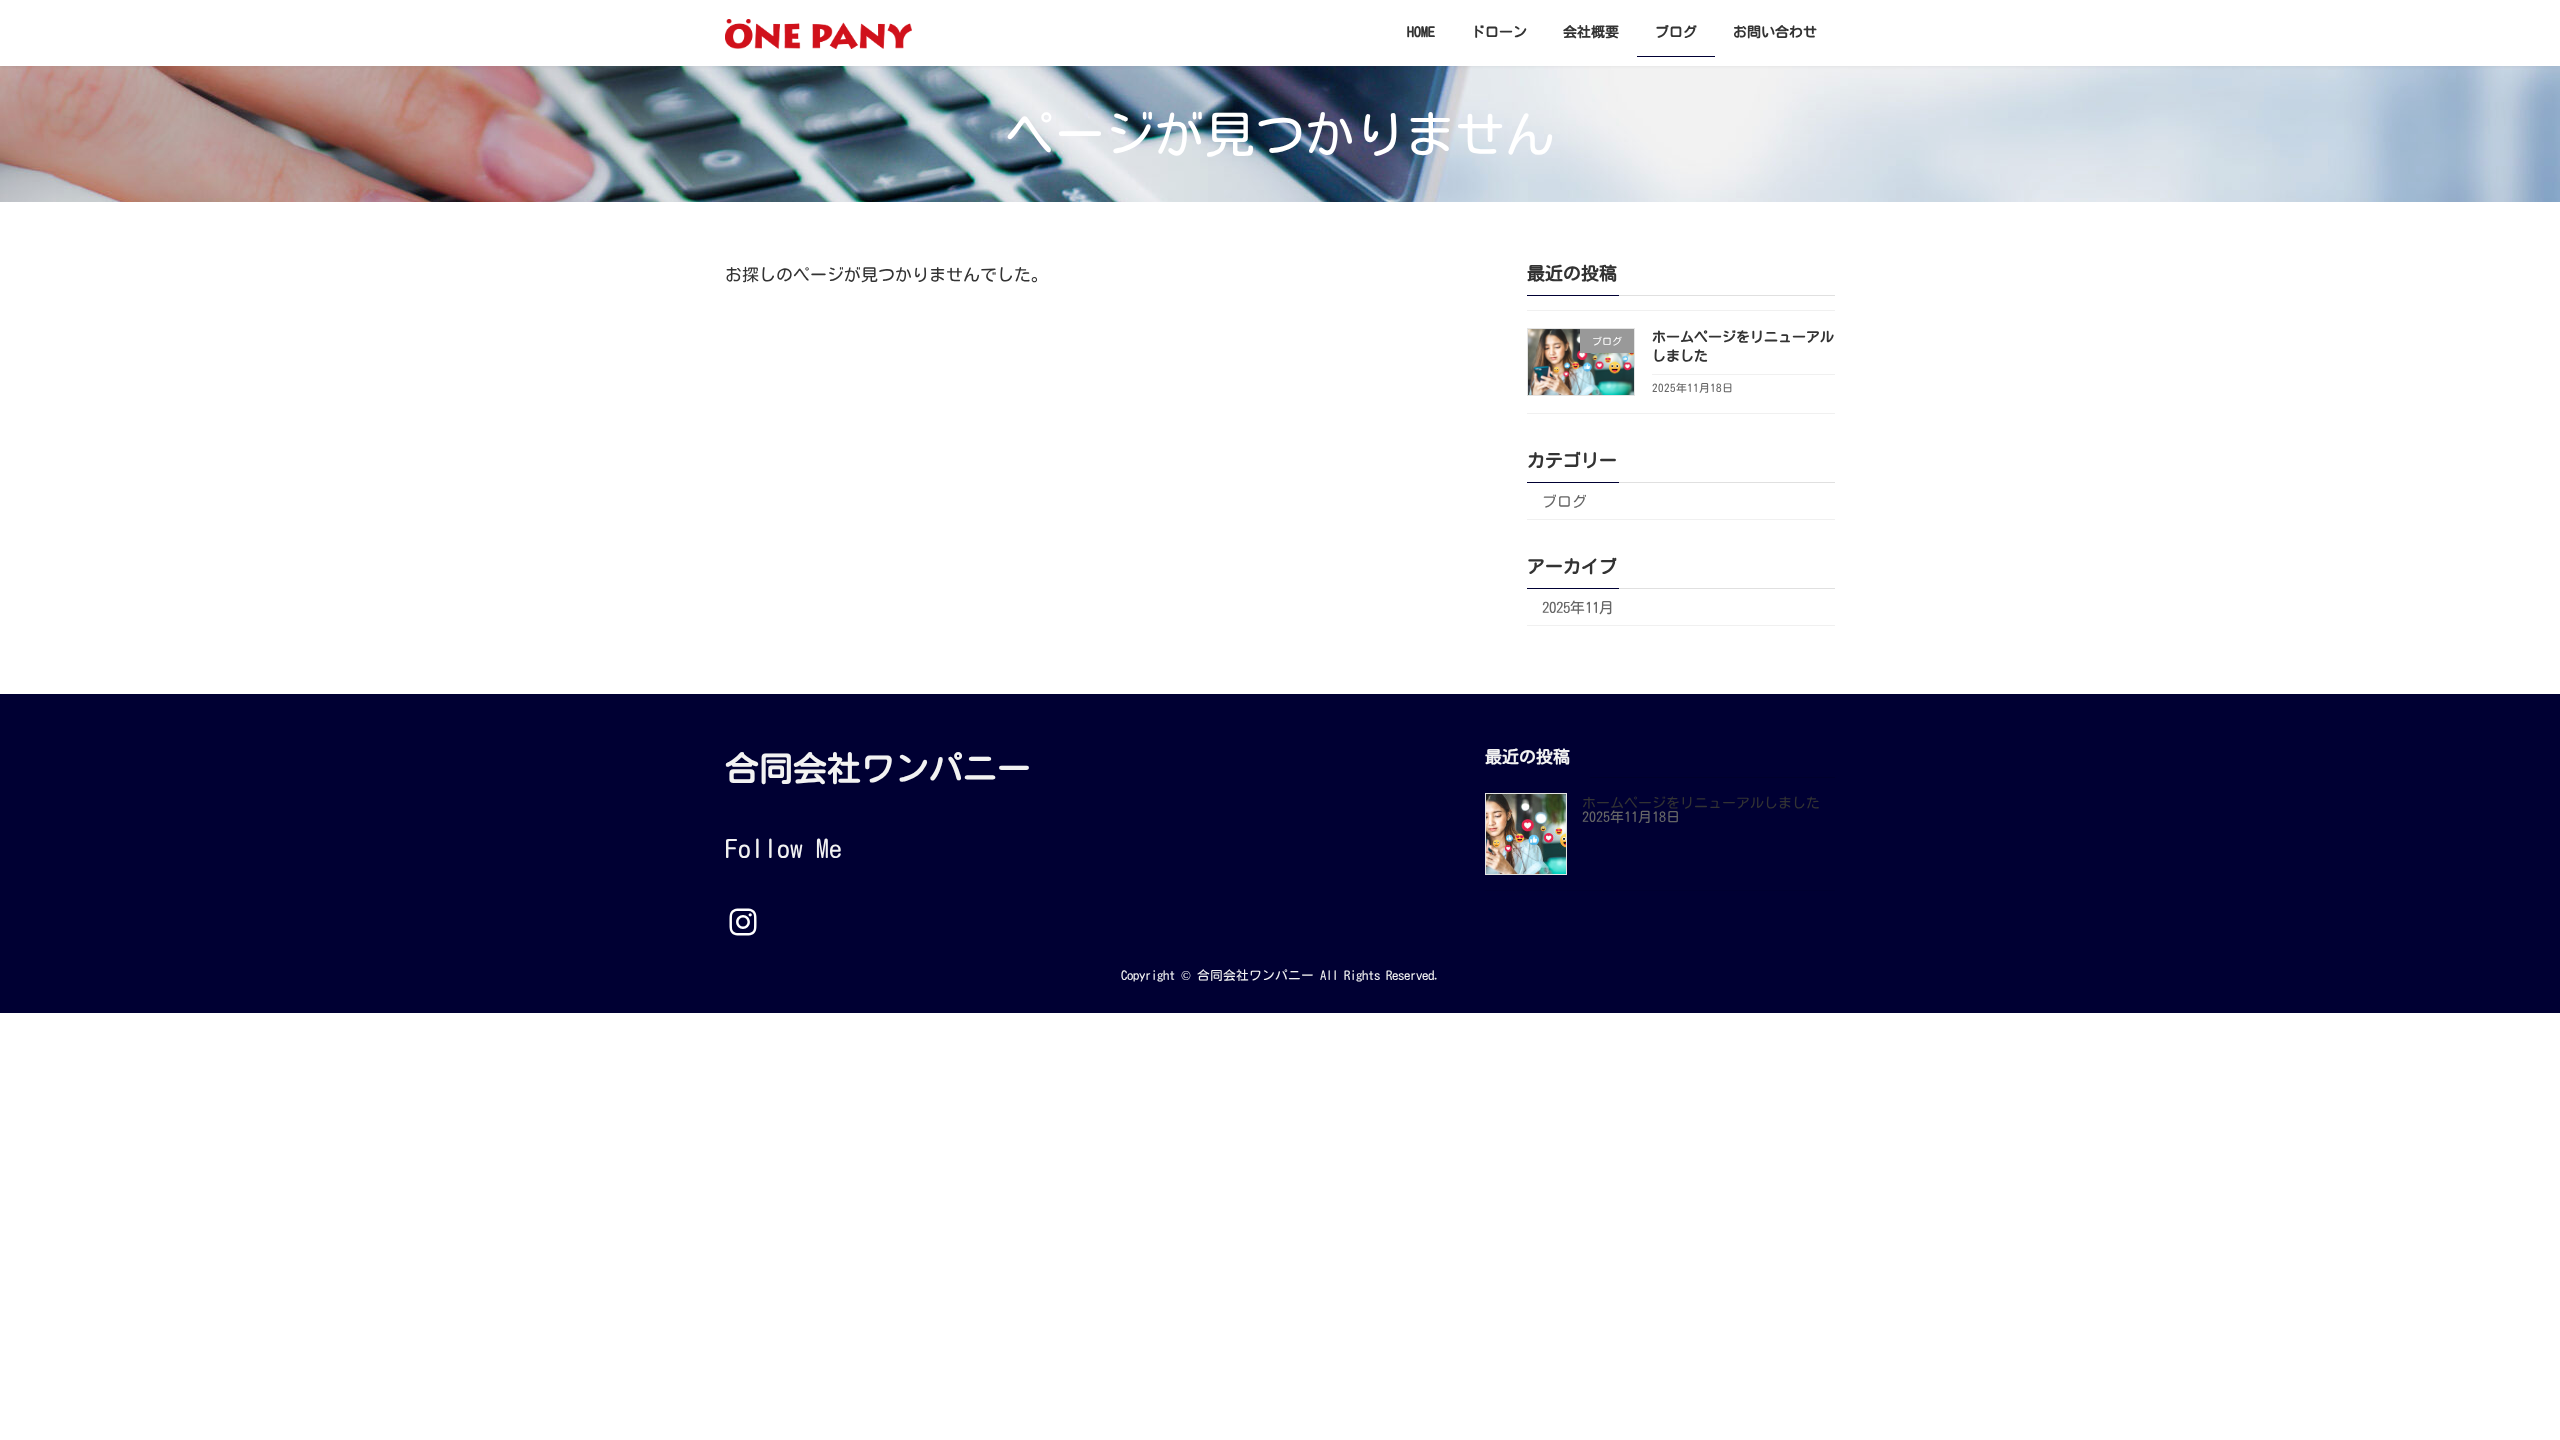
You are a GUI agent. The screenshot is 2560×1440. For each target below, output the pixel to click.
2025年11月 (1578, 607)
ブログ (1564, 501)
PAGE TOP (2487, 1376)
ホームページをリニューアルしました (1701, 804)
